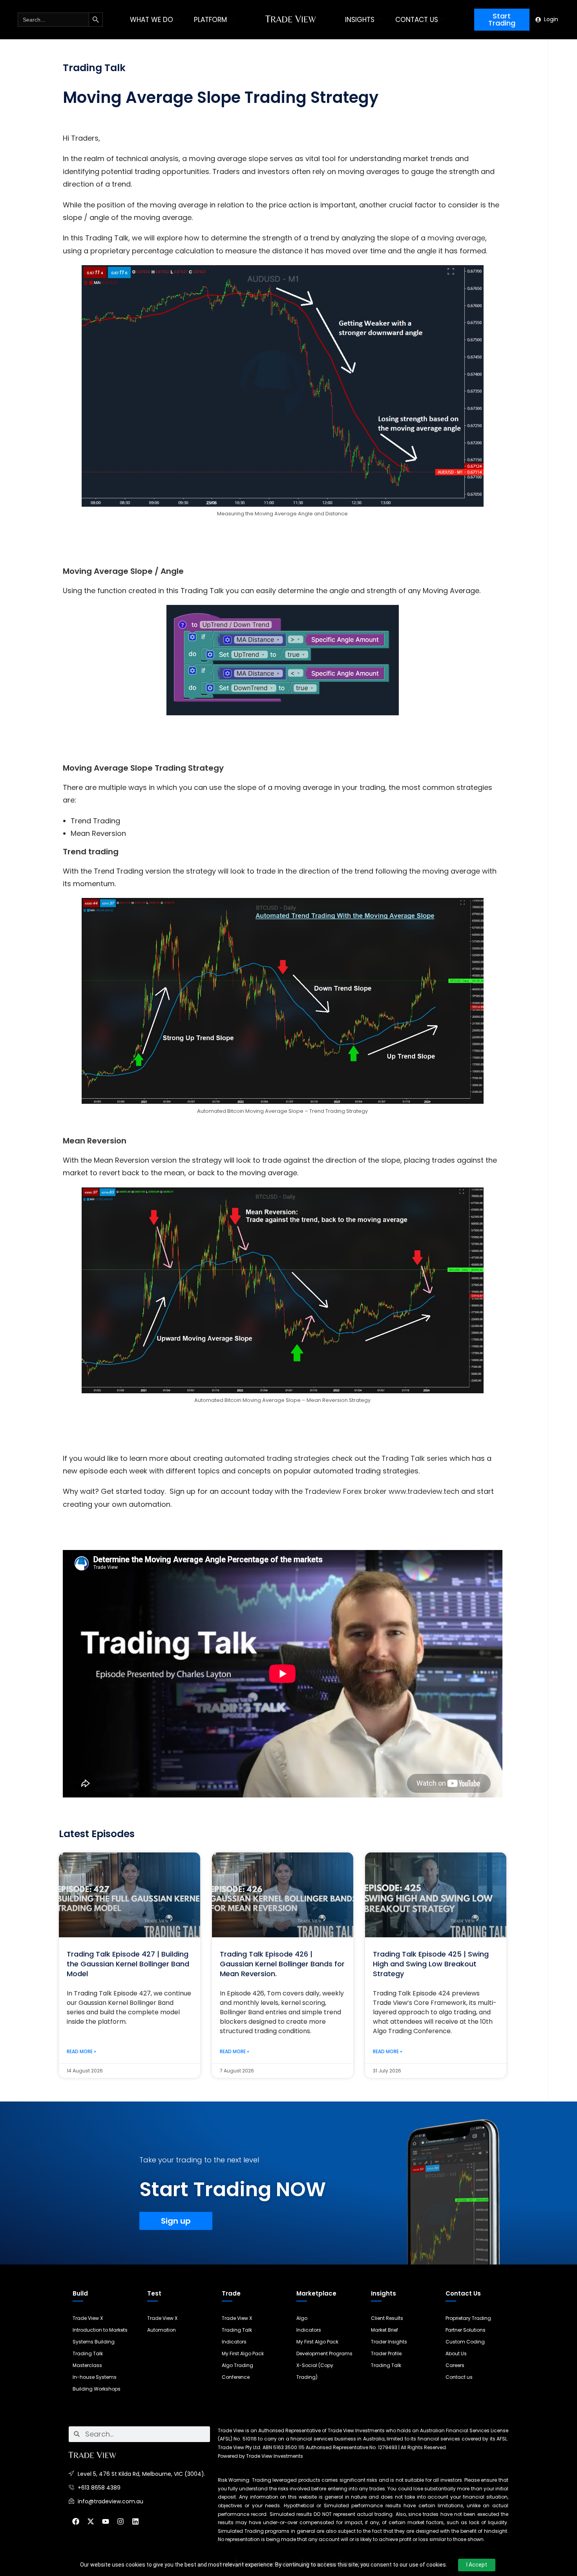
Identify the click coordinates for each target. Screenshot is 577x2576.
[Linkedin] (135, 2521)
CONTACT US (417, 20)
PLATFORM (210, 20)
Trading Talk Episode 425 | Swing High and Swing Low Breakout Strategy (431, 1964)
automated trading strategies (277, 1458)
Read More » (81, 2051)
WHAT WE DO (152, 20)
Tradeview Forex (333, 1491)
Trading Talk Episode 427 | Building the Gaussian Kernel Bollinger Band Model (128, 1964)
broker (374, 1491)
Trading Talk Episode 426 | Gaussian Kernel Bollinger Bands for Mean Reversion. (282, 1964)
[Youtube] (106, 2521)
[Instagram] (121, 2521)
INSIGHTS (360, 20)
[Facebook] (76, 2521)
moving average (456, 238)
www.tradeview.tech (424, 1491)
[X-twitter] (91, 2521)
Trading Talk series (414, 1458)
